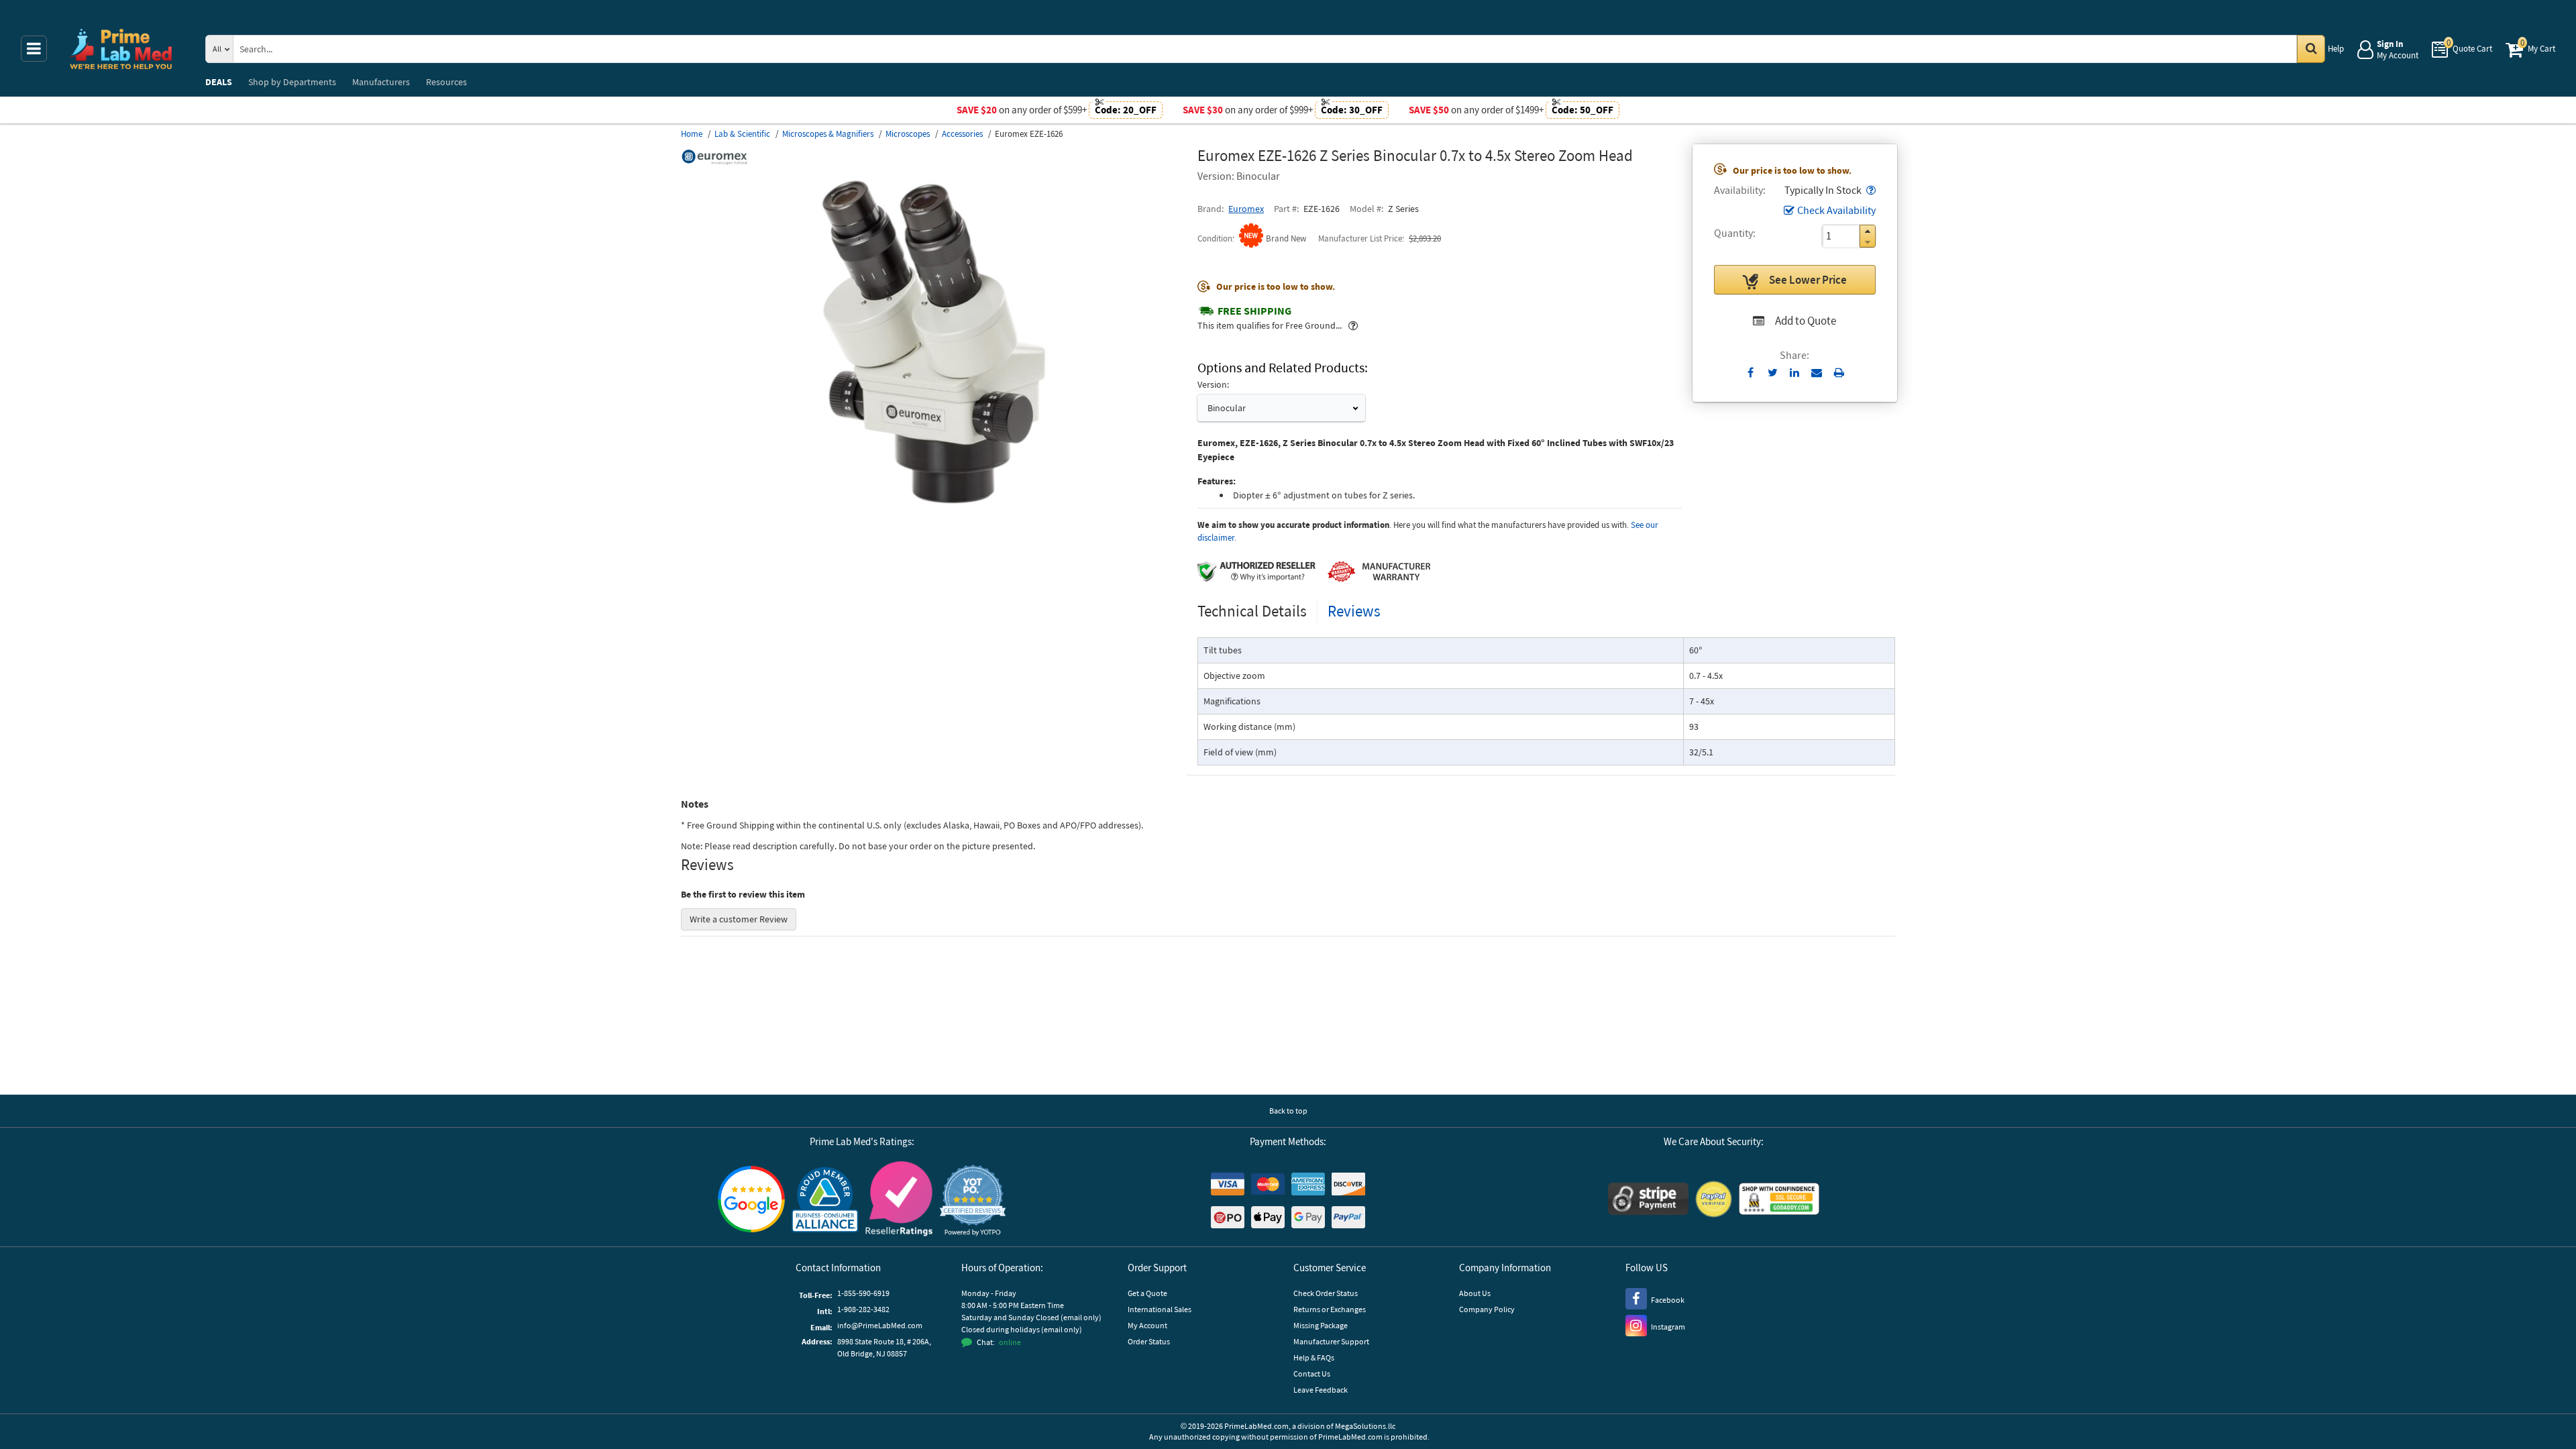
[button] (1870, 190)
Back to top (1288, 1111)
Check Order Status (1326, 1293)
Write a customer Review (739, 919)
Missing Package (1321, 1325)
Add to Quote (1806, 321)
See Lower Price (1808, 280)
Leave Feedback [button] (1321, 1390)
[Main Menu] (34, 49)
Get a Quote (1147, 1293)
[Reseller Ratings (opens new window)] (899, 1200)
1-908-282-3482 (863, 1309)
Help (2336, 49)
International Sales (1160, 1309)
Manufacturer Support (1331, 1341)
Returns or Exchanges (1330, 1309)
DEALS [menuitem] (219, 82)
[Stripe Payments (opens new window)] (1648, 1200)
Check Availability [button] (1836, 210)
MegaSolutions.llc (1365, 1426)
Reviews (1354, 611)
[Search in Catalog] (2311, 49)
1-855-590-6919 (863, 1293)
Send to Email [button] (1817, 373)
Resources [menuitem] (446, 82)
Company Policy (1487, 1309)
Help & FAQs (1314, 1357)
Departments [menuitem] (292, 82)
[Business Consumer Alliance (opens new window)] (825, 1200)
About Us (1475, 1293)
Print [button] (1839, 372)
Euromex (1246, 209)
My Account (1147, 1325)
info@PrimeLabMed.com (880, 1325)
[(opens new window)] (934, 506)
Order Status (1149, 1341)
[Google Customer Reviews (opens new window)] (751, 1201)
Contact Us (1312, 1374)
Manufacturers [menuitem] (381, 82)
